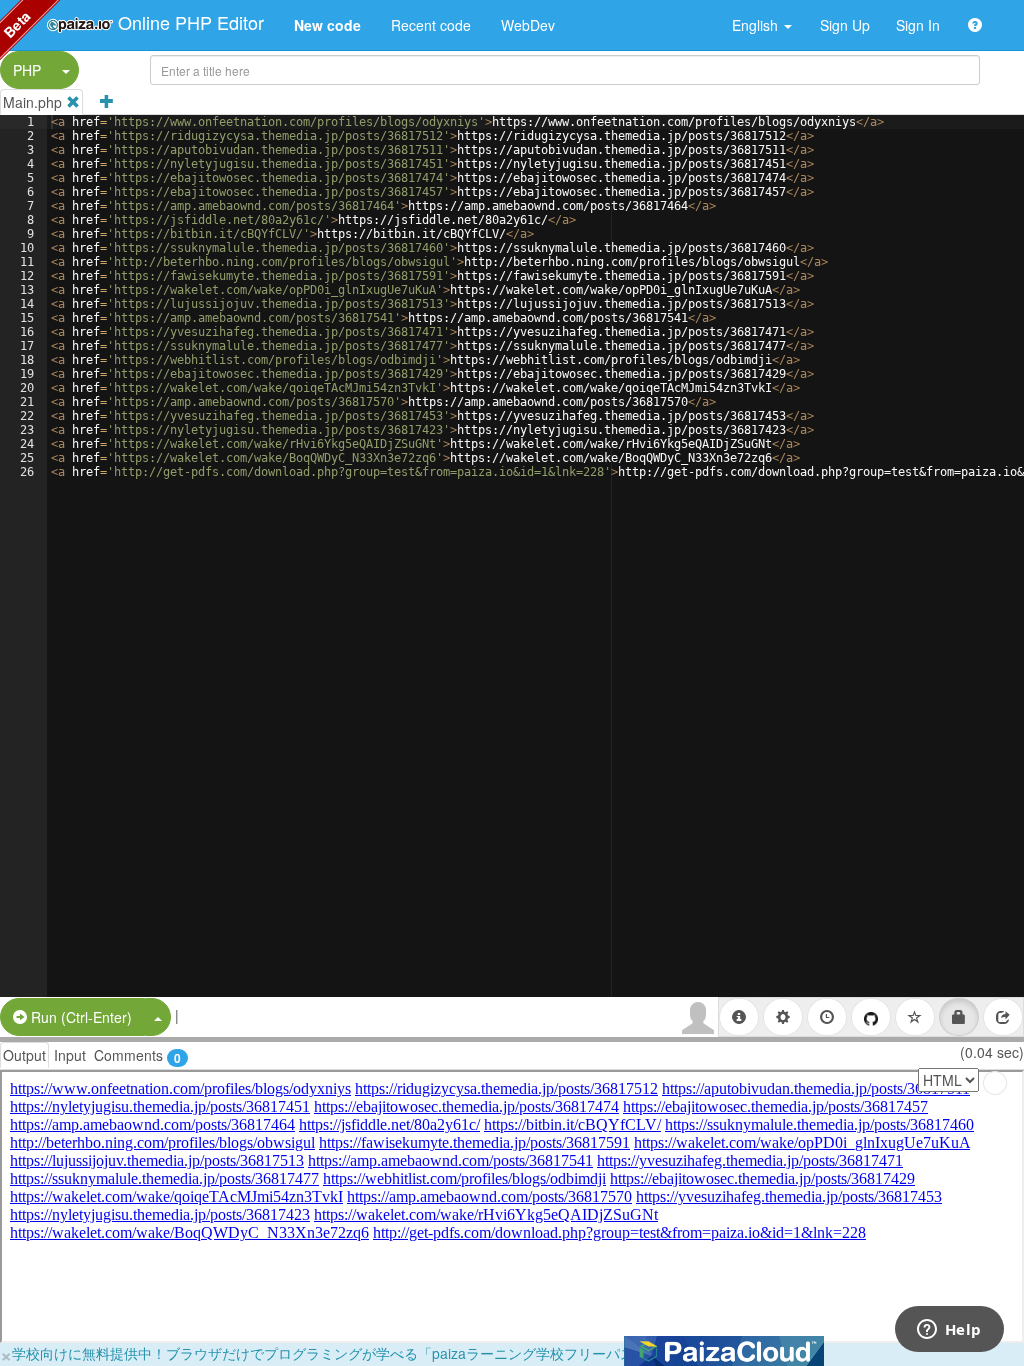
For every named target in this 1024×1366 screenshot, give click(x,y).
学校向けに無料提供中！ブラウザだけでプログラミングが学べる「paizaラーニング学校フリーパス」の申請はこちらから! (395, 1353)
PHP (27, 70)
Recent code (431, 25)
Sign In (918, 25)
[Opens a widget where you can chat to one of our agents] (949, 1331)
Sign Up (845, 25)
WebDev (528, 25)
